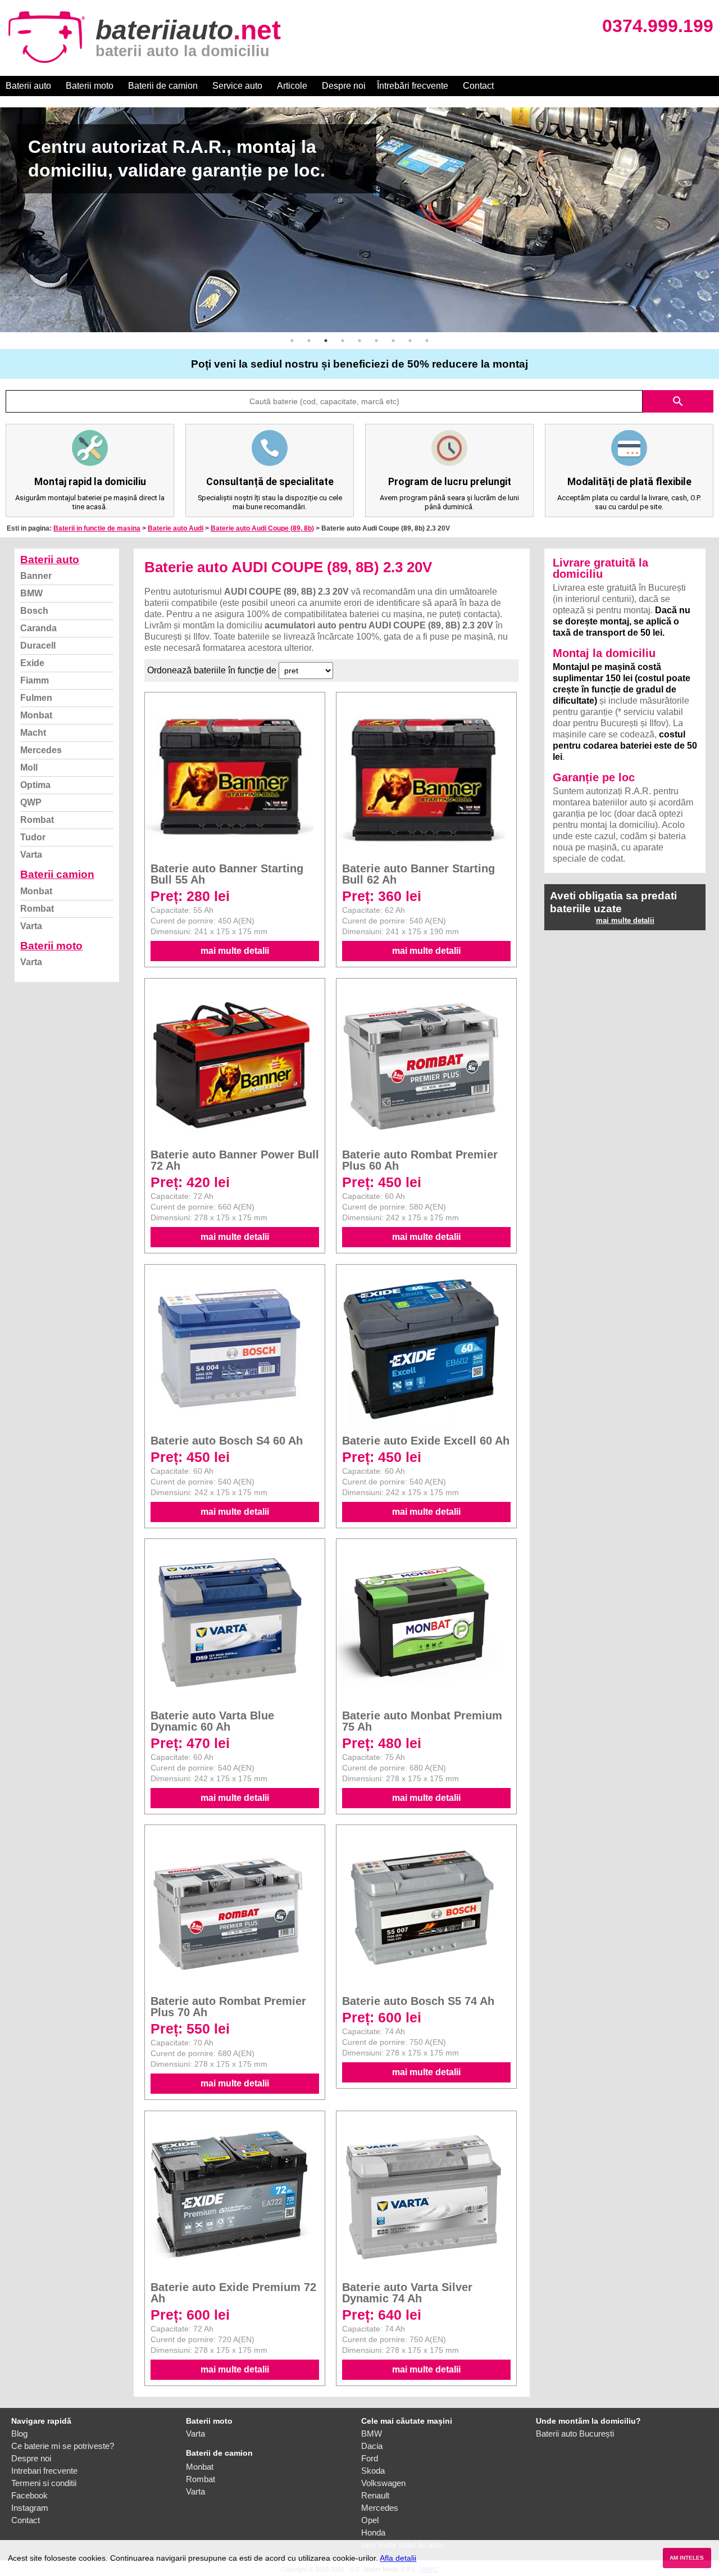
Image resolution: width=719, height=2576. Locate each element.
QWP (31, 802)
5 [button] (359, 341)
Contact (478, 86)
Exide (32, 663)
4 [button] (343, 341)
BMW (31, 593)
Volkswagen (383, 2483)
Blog (19, 2434)
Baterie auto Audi (176, 528)
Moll (29, 768)
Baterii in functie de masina (97, 528)
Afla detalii (398, 2558)
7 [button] (393, 341)
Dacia (372, 2446)
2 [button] (309, 341)
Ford (370, 2458)
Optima (35, 785)
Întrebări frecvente (413, 86)
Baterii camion (57, 874)
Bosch (34, 611)
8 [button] (410, 341)
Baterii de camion (163, 86)
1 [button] (292, 341)
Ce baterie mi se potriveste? (63, 2446)
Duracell (38, 646)
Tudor (33, 837)
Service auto (237, 86)
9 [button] (427, 341)
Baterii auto (28, 86)
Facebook (29, 2495)
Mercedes (41, 750)
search (678, 401)
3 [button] (326, 341)
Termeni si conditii (44, 2483)
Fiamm (35, 680)
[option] (359, 220)
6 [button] (376, 341)
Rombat (37, 820)
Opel (370, 2520)
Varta (31, 855)
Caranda (38, 628)
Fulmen (36, 698)
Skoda (373, 2471)
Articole (292, 86)
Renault (375, 2495)
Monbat (36, 715)
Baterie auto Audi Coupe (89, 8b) (262, 528)
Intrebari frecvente (44, 2471)
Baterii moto (90, 86)
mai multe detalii (235, 951)
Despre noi (344, 86)
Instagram (30, 2508)
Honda (373, 2532)
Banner (36, 576)
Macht (33, 733)
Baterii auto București (575, 2434)
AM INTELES (687, 2558)
